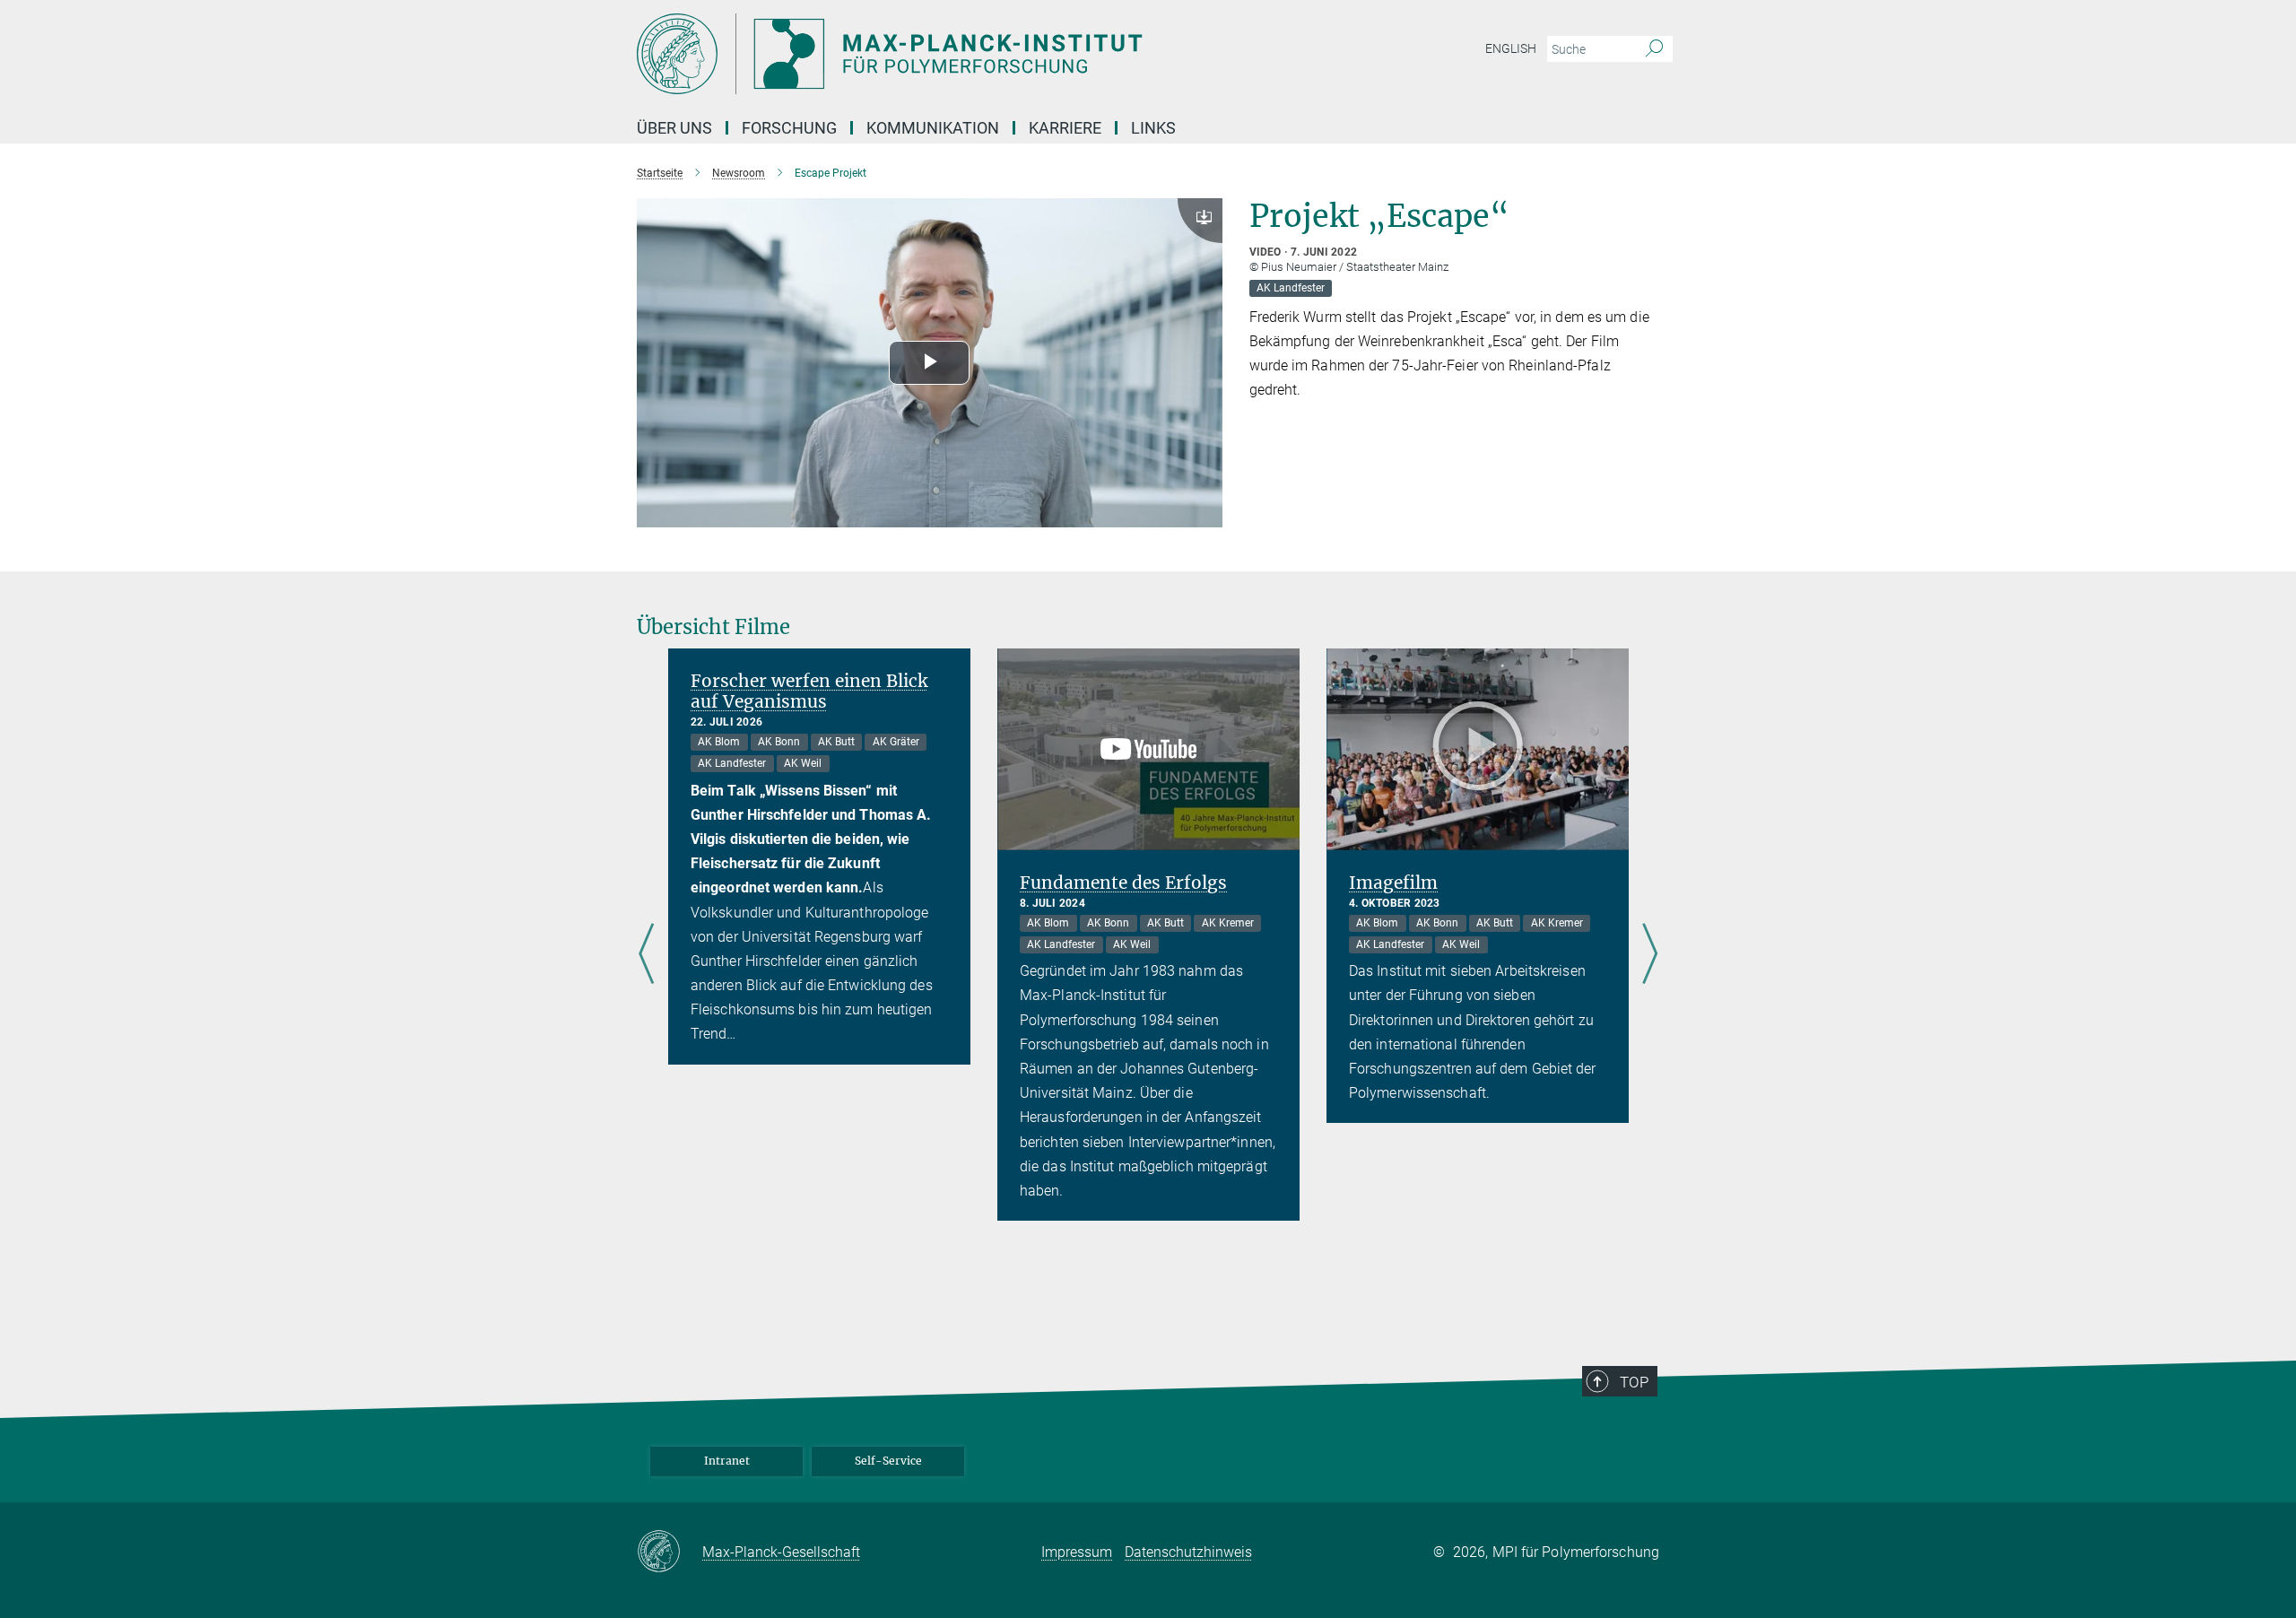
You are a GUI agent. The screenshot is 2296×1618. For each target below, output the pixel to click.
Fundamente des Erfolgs (1123, 883)
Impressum (1077, 1552)
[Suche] (1654, 49)
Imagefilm (1393, 883)
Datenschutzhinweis (1188, 1552)
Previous (646, 955)
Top (1634, 1382)
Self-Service (888, 1461)
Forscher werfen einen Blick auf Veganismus (809, 691)
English (1511, 48)
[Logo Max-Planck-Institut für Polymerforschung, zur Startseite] (973, 54)
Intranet (727, 1461)
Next (1650, 955)
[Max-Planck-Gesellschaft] (670, 1553)
